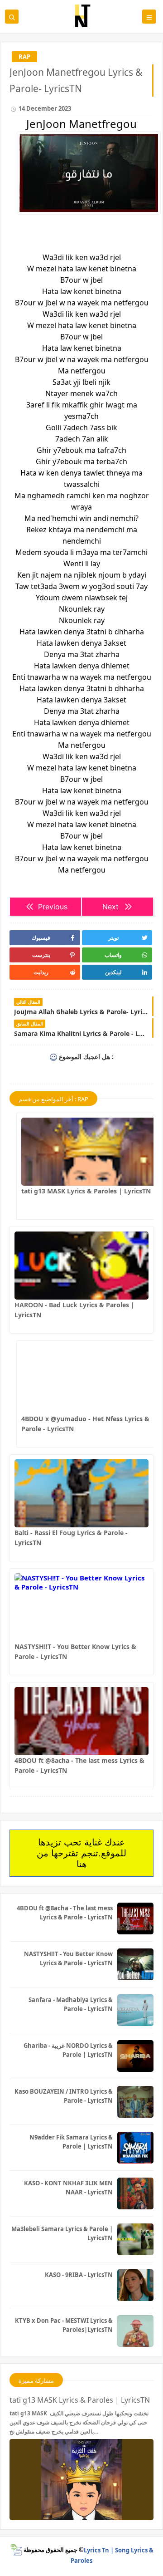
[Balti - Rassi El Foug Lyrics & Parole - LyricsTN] (81, 1493)
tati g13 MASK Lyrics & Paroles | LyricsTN (86, 1191)
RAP (24, 57)
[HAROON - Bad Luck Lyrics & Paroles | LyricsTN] (81, 1266)
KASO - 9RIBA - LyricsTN (79, 2275)
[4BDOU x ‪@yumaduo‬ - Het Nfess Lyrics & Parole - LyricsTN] (88, 1379)
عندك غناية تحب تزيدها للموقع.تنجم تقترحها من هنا (81, 1853)
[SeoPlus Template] (16, 2550)
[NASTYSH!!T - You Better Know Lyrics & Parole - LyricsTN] (81, 1607)
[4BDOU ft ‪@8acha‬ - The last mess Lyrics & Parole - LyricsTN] (81, 1721)
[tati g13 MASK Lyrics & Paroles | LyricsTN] (88, 1152)
